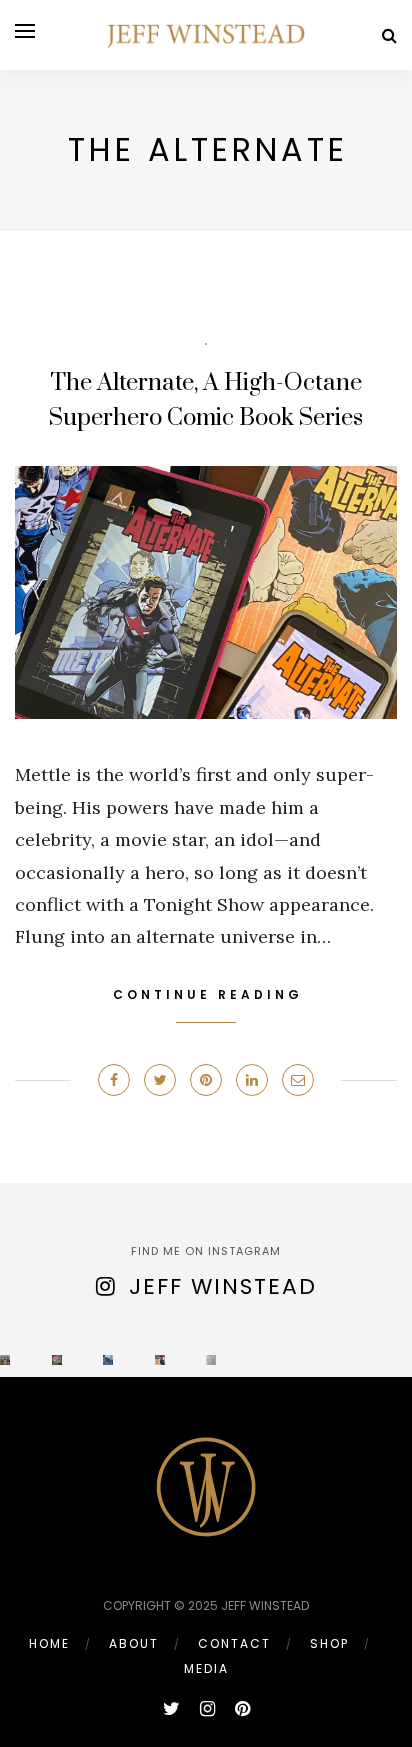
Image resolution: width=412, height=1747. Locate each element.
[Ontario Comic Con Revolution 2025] (5, 1360)
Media (206, 1668)
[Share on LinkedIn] (252, 1080)
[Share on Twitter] (160, 1080)
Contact (234, 1643)
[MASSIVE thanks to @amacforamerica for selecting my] (160, 1360)
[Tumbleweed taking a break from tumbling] (108, 1360)
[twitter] (171, 1708)
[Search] (389, 35)
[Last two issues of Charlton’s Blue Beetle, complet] (57, 1360)
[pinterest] (242, 1708)
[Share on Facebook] (114, 1080)
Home (49, 1643)
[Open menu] (25, 31)
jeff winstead (223, 1286)
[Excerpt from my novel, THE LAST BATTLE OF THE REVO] (211, 1360)
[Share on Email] (298, 1080)
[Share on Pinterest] (206, 1080)
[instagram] (207, 1708)
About (134, 1643)
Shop (329, 1643)
